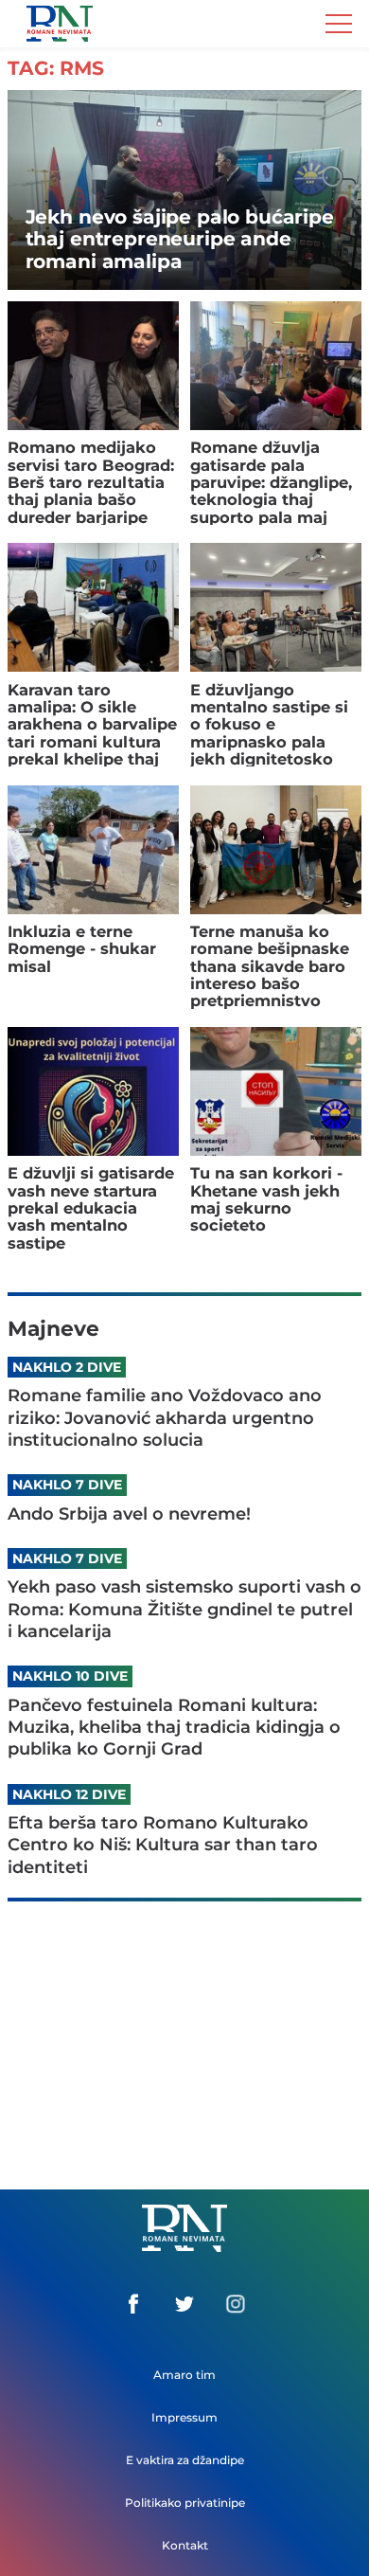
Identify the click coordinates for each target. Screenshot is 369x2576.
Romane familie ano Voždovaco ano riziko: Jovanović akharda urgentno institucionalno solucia (165, 1418)
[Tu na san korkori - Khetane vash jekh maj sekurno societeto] (276, 1091)
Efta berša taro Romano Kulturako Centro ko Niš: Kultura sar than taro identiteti (163, 1845)
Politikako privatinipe (185, 2503)
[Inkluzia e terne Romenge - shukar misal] (93, 850)
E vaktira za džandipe (185, 2460)
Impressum (184, 2417)
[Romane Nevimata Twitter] (184, 2304)
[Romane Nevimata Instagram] (236, 2304)
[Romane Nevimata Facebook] (133, 2304)
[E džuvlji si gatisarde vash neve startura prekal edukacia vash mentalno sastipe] (93, 1091)
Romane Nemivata (60, 21)
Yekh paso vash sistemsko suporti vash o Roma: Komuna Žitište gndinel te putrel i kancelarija (184, 1609)
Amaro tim (184, 2375)
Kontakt (185, 2545)
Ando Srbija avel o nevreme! (129, 1514)
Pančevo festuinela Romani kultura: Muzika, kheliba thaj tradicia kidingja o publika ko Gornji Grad (174, 1728)
